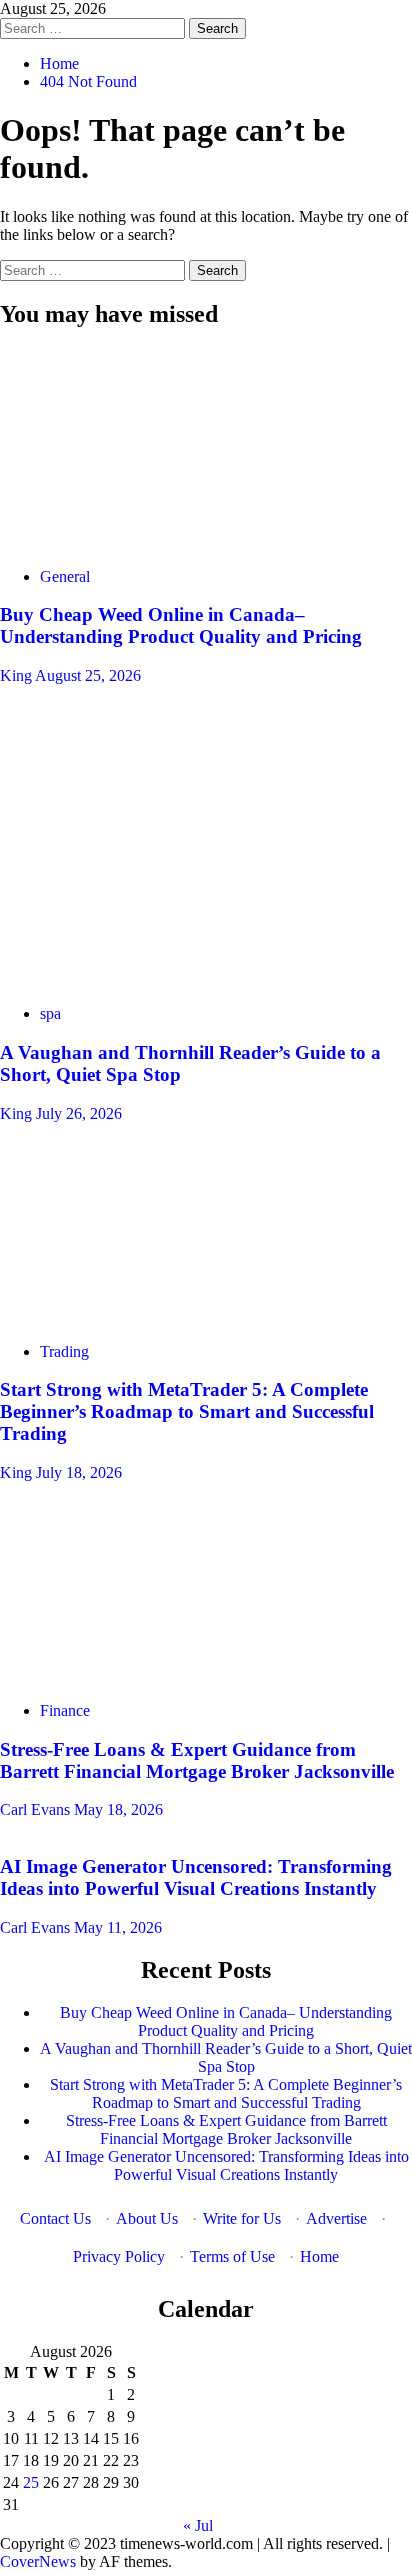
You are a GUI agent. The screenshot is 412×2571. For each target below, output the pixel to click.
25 (31, 2482)
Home (319, 2256)
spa (50, 1013)
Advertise (336, 2218)
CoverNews (38, 2561)
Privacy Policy (119, 2256)
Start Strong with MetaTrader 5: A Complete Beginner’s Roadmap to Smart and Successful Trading (187, 1411)
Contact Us (55, 2218)
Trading (64, 1351)
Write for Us (242, 2218)
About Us (147, 2218)
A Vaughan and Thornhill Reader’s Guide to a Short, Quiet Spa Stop (226, 2057)
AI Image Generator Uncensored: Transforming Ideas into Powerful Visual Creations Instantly (196, 1877)
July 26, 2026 (79, 1113)
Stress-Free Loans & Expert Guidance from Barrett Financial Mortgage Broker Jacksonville (197, 1760)
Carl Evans (37, 1809)
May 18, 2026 (118, 1809)
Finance (65, 1710)
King (17, 675)
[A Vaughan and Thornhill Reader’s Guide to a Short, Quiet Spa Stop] (150, 979)
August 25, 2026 (88, 675)
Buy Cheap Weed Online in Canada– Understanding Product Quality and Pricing (181, 625)
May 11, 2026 (118, 1927)
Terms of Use (232, 2256)
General (65, 576)
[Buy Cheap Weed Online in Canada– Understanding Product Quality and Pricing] (150, 542)
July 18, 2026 (79, 1472)
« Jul (198, 2525)
